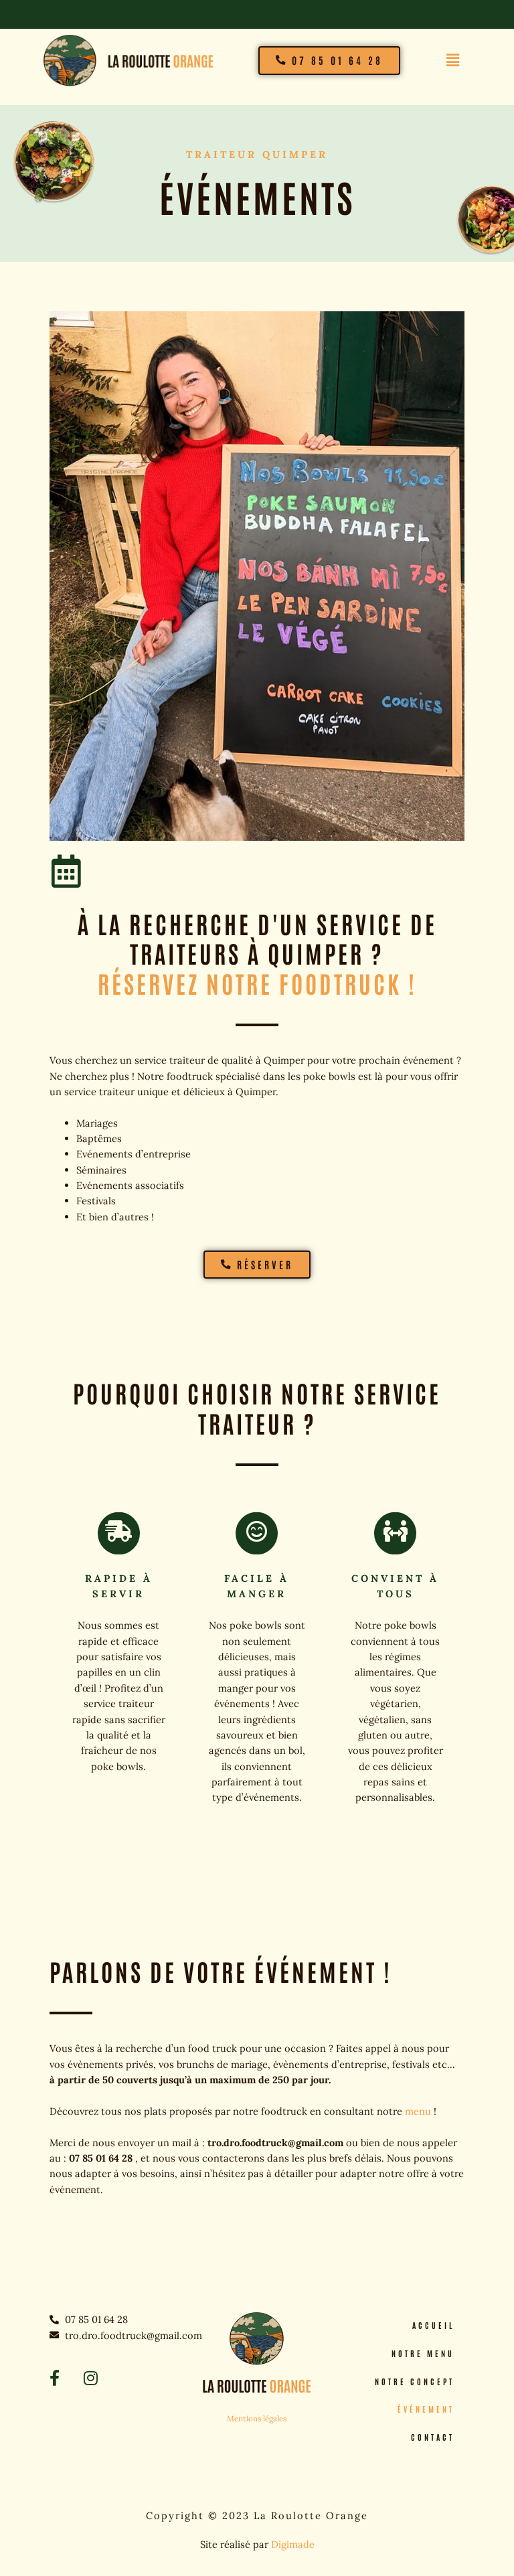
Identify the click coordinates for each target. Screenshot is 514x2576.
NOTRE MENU (423, 2353)
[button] (453, 61)
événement (426, 2409)
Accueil (433, 2325)
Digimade (293, 2544)
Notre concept (415, 2382)
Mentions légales (257, 2418)
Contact (433, 2437)
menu (418, 2111)
